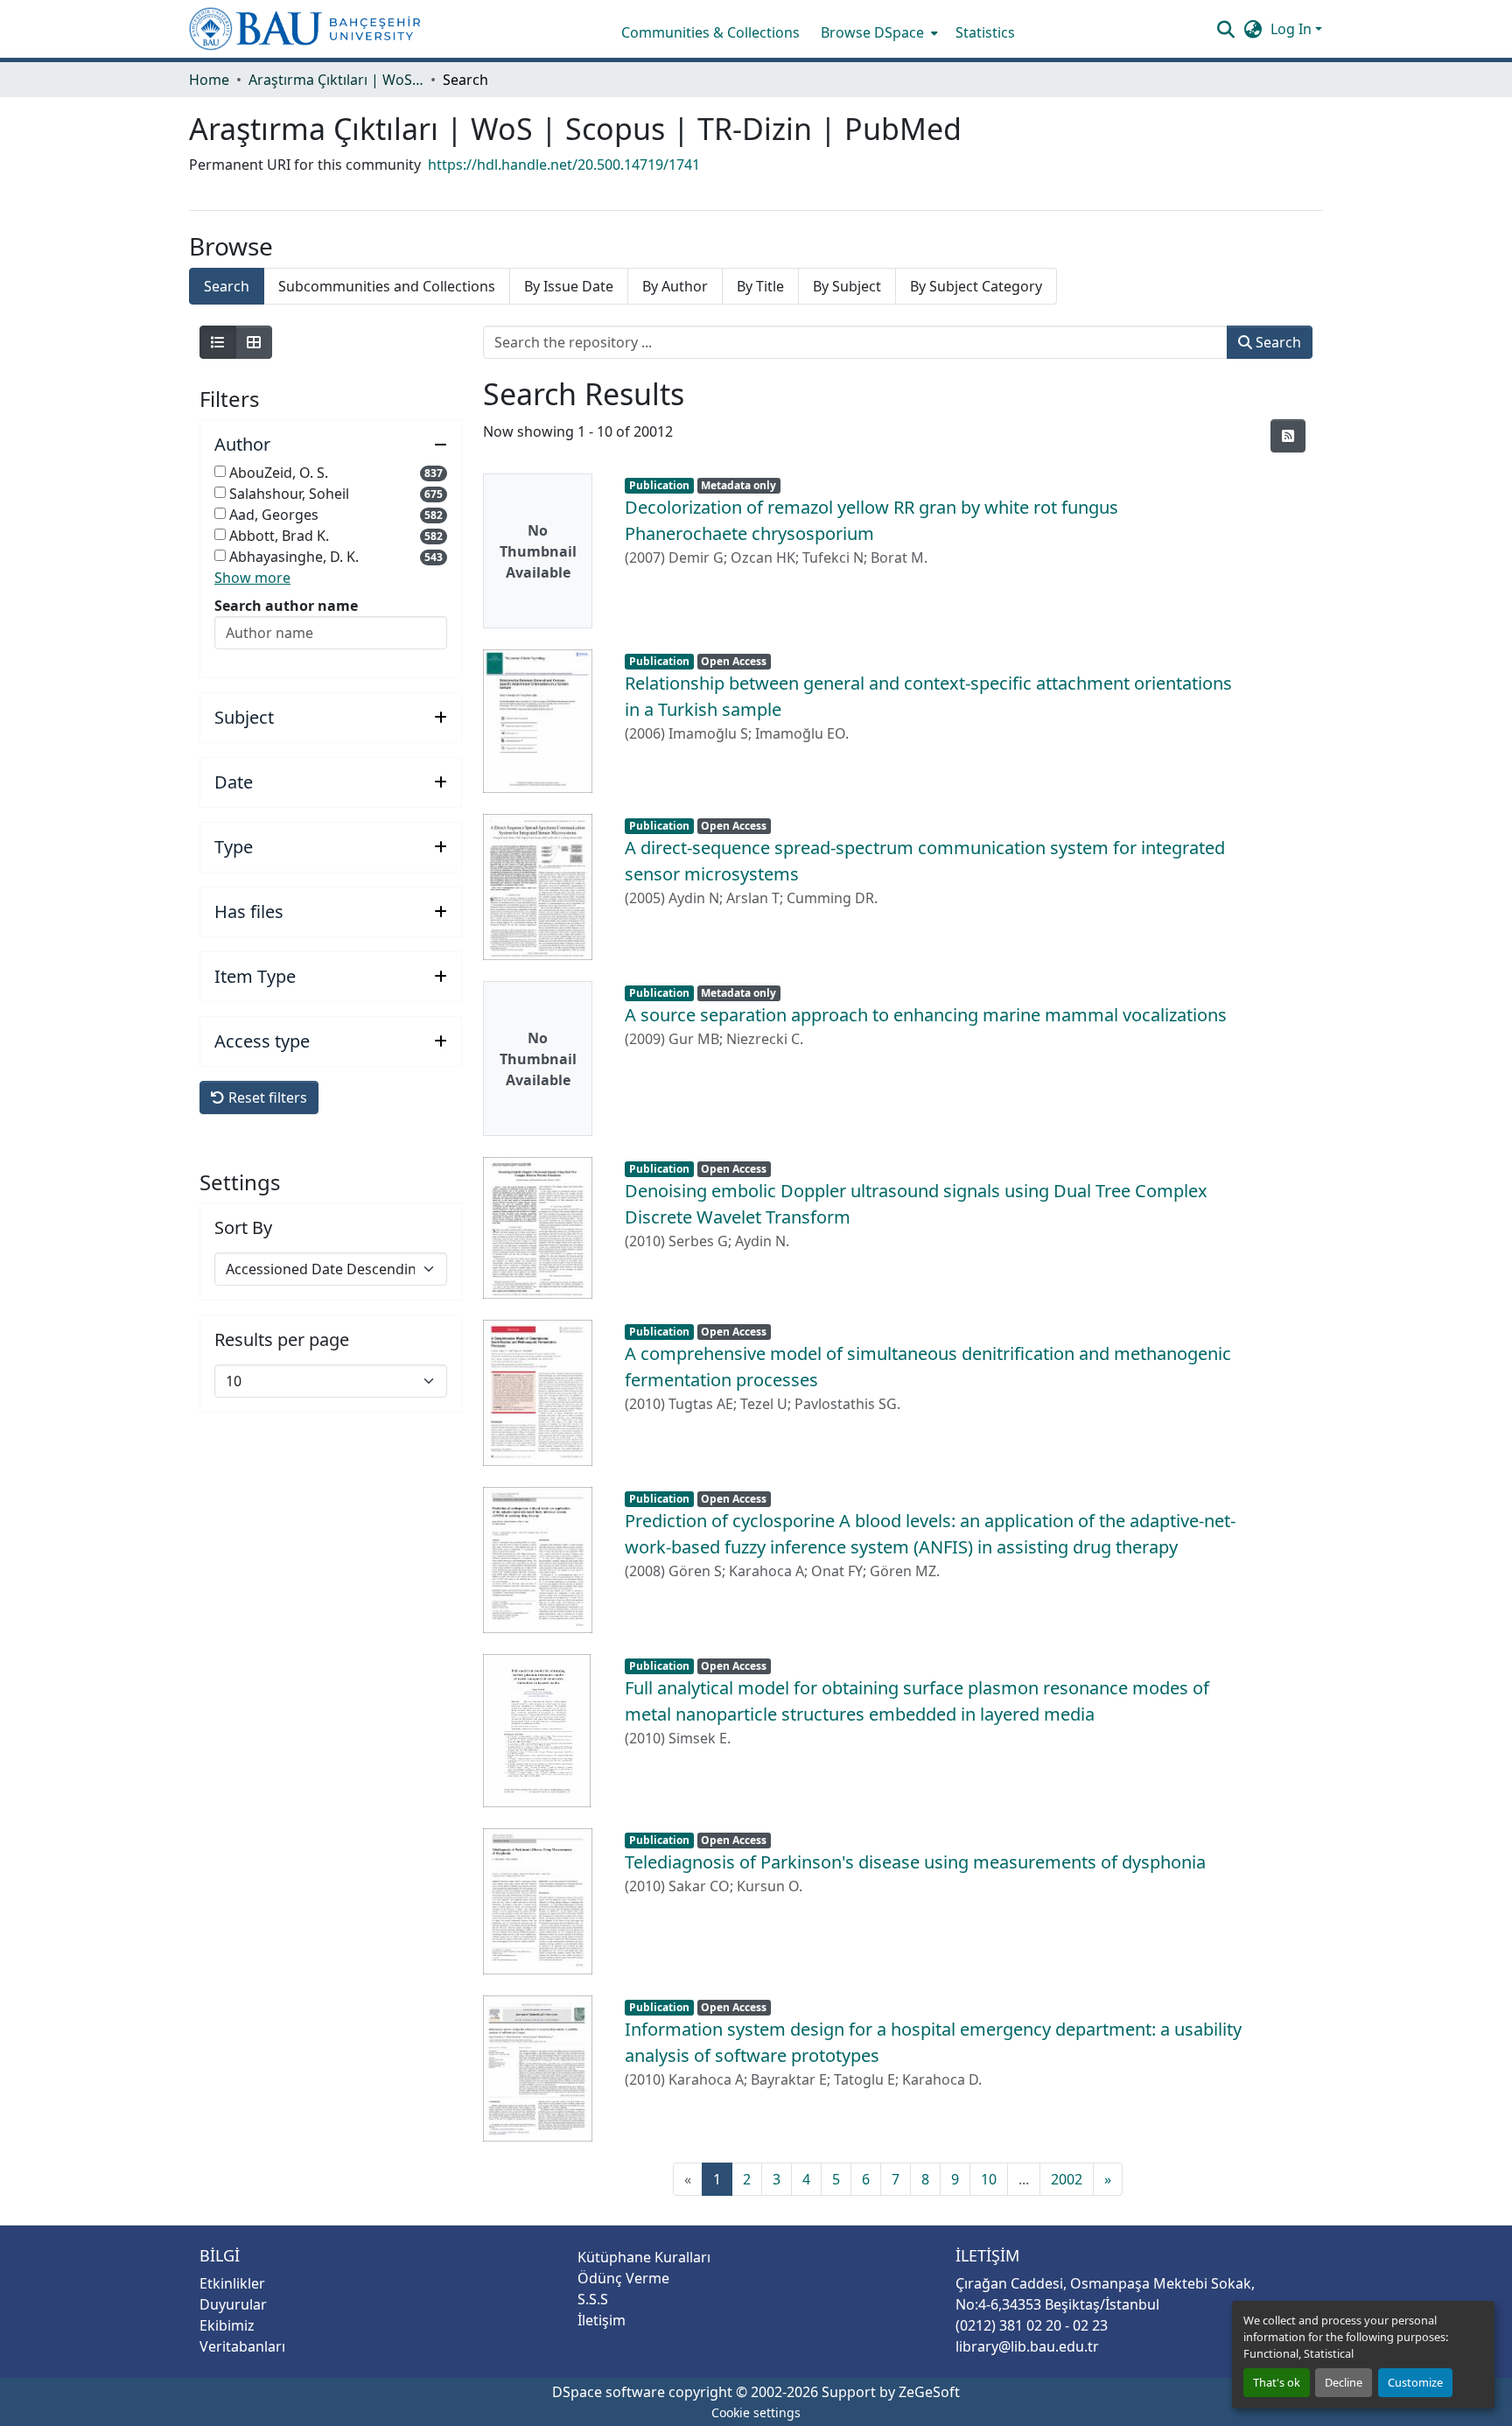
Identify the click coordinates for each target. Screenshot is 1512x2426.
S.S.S (593, 2299)
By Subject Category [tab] (976, 286)
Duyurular (233, 2304)
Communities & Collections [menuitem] (710, 32)
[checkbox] (220, 471)
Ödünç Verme (623, 2278)
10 (989, 2179)
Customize (1415, 2382)
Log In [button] (1293, 29)
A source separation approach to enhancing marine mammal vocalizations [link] (926, 1015)
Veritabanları (242, 2346)
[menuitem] (878, 32)
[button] (305, 29)
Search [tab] (227, 286)
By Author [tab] (675, 286)
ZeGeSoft (929, 2392)
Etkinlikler (232, 2283)
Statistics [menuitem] (985, 32)
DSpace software (609, 2392)
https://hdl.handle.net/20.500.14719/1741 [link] (564, 165)
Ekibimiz (227, 2325)
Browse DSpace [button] (872, 32)
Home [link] (209, 80)
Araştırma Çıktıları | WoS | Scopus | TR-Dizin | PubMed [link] (336, 80)
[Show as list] (218, 342)
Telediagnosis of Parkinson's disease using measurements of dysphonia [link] (915, 1862)
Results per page (282, 1340)
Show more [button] (252, 578)
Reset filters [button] (266, 1097)
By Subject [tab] (847, 286)
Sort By (243, 1228)
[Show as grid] (254, 342)
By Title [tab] (760, 286)
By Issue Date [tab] (569, 286)
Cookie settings (756, 2412)
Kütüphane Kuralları (644, 2257)
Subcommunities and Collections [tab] (387, 286)
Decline (1344, 2382)
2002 (1067, 2179)
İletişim (602, 2320)
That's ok (1277, 2382)
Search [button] (1277, 342)
